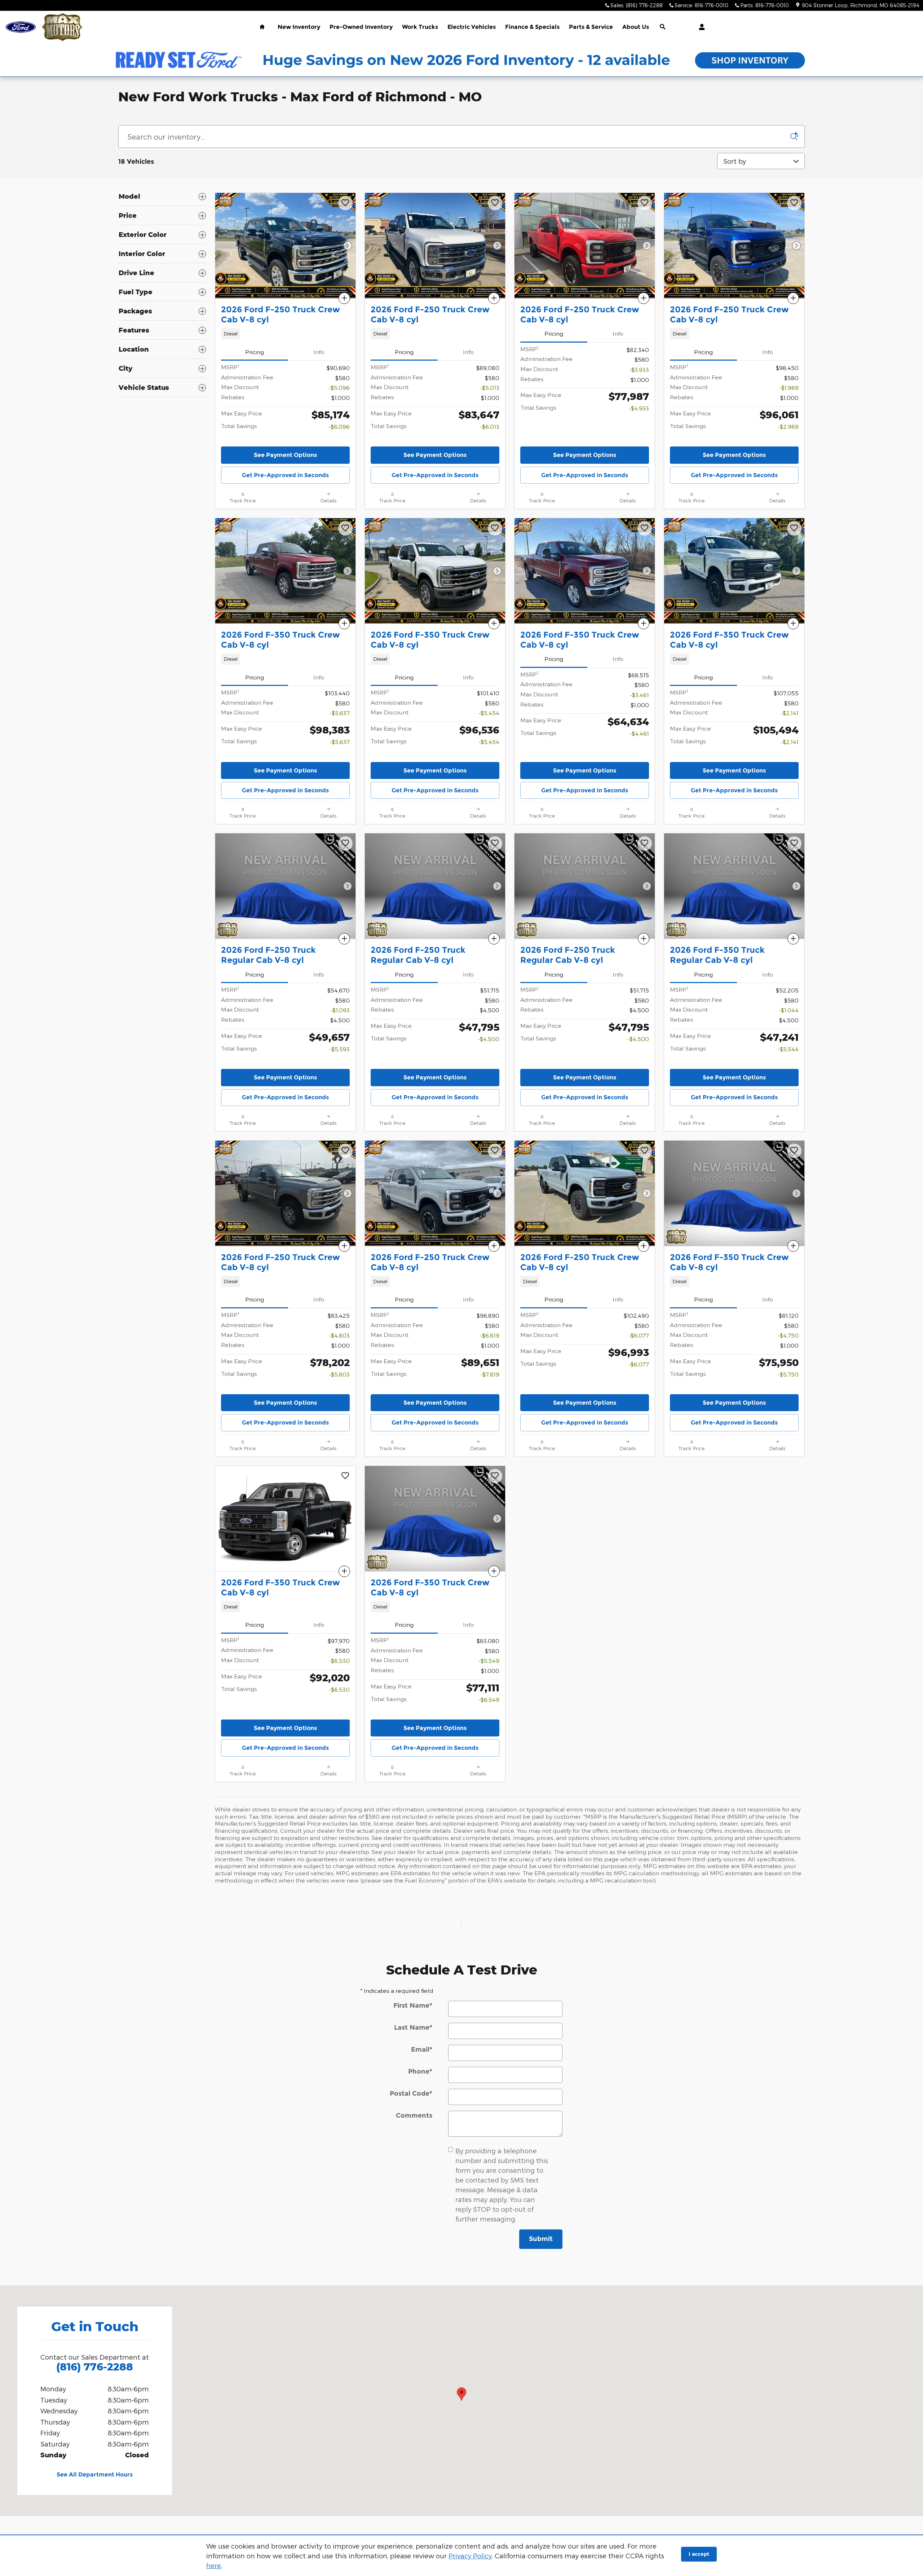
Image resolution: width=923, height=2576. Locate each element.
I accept (699, 2554)
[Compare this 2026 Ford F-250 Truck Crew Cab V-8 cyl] (344, 298)
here (214, 2565)
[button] (285, 334)
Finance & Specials (532, 27)
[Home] (21, 27)
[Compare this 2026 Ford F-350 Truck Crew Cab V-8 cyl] (344, 624)
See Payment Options (285, 455)
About (636, 27)
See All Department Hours (95, 2475)
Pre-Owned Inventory (361, 27)
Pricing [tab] (255, 352)
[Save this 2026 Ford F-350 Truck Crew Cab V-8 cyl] (345, 528)
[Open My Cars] (700, 27)
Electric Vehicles (472, 27)
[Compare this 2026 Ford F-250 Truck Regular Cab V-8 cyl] (344, 939)
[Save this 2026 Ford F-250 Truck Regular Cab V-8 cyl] (345, 844)
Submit (541, 2239)
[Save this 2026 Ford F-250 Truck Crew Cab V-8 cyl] (345, 203)
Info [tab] (319, 352)
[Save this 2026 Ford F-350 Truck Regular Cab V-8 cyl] (794, 844)
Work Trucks (420, 27)
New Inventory (299, 27)
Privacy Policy (470, 2556)
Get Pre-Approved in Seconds (285, 475)
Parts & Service (591, 27)
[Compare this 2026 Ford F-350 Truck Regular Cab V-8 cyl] (793, 939)
